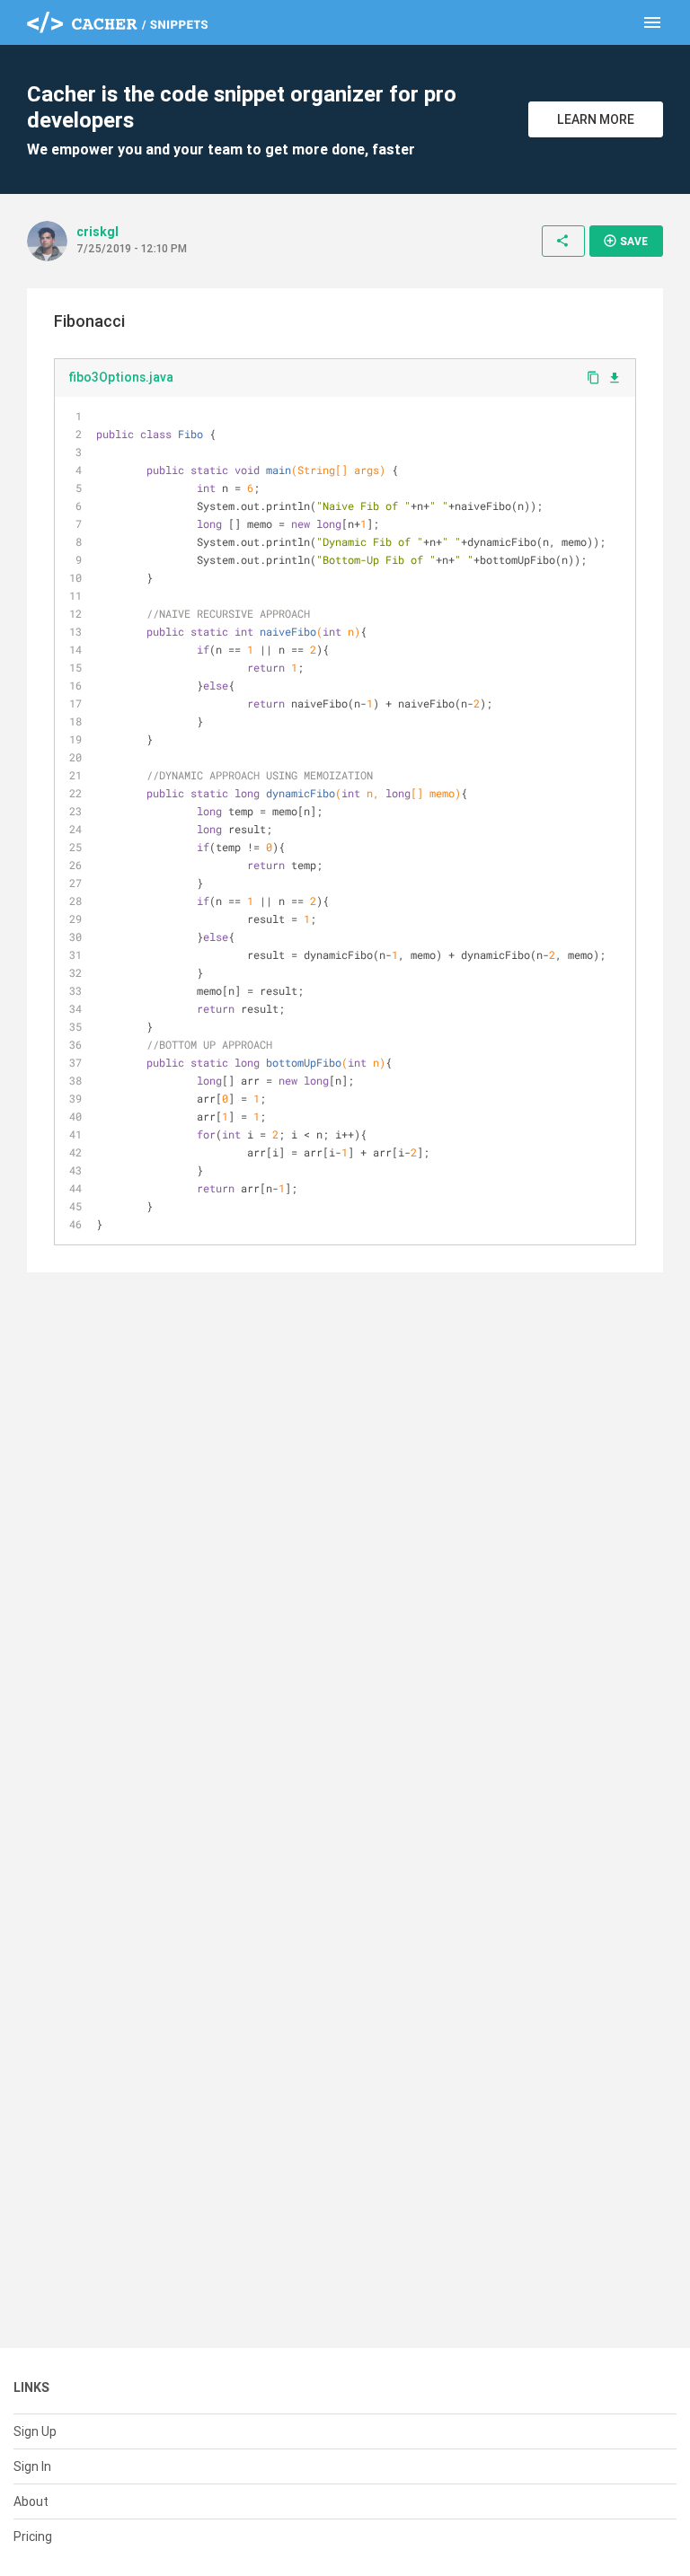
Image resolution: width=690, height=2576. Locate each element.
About (31, 2501)
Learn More (596, 119)
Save (625, 241)
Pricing (33, 2536)
